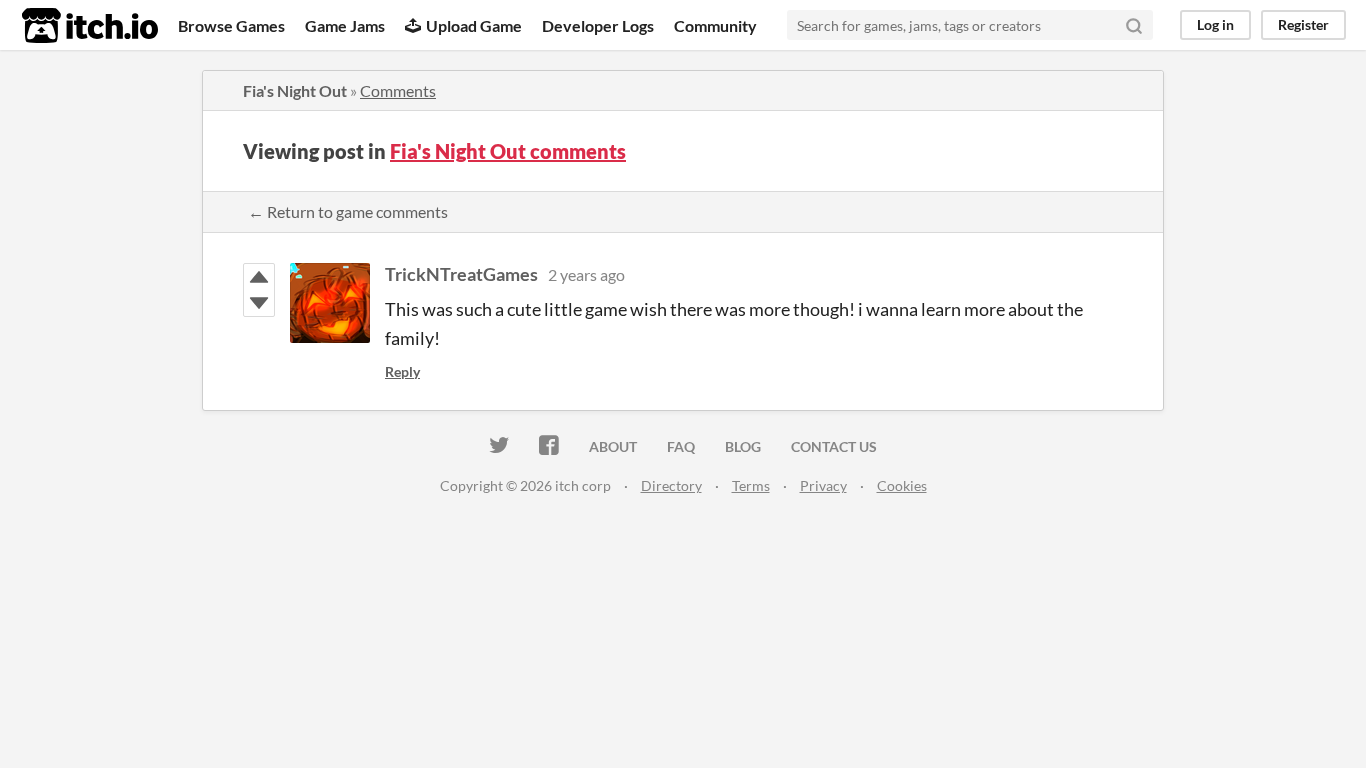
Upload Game (474, 25)
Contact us (834, 446)
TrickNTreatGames (461, 274)
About (613, 446)
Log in (1215, 24)
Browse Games (231, 25)
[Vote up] (259, 277)
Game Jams (345, 25)
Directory (671, 485)
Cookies (902, 485)
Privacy (823, 485)
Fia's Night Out (295, 90)
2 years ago (586, 274)
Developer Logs (598, 25)
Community (715, 25)
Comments (398, 90)
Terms (751, 485)
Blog (743, 446)
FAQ (681, 446)
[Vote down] (259, 303)
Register (1303, 24)
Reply (402, 371)
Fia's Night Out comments (508, 151)
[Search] (1134, 25)
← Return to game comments (348, 211)
